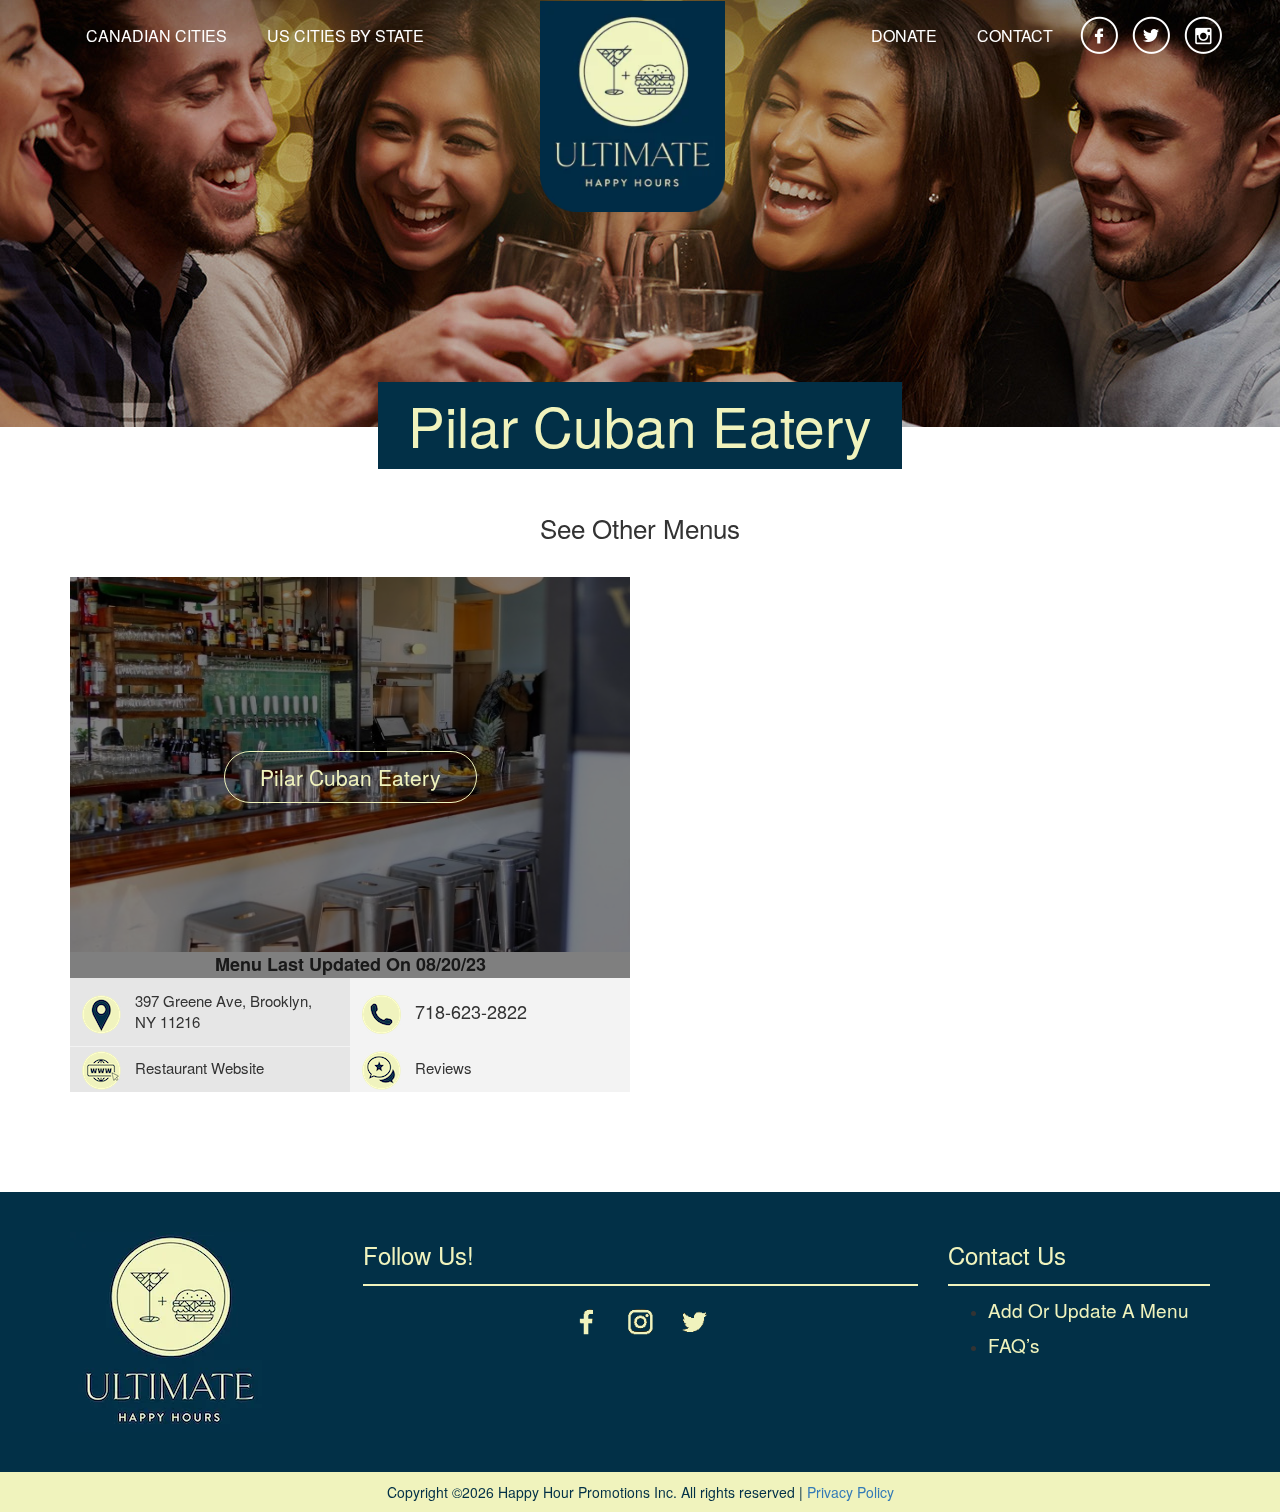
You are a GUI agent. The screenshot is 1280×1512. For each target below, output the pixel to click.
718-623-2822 (471, 1011)
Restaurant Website (199, 1067)
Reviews (443, 1067)
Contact (1015, 35)
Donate (904, 35)
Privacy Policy (850, 1492)
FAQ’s (1014, 1344)
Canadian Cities (156, 35)
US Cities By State (345, 35)
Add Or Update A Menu (1088, 1309)
